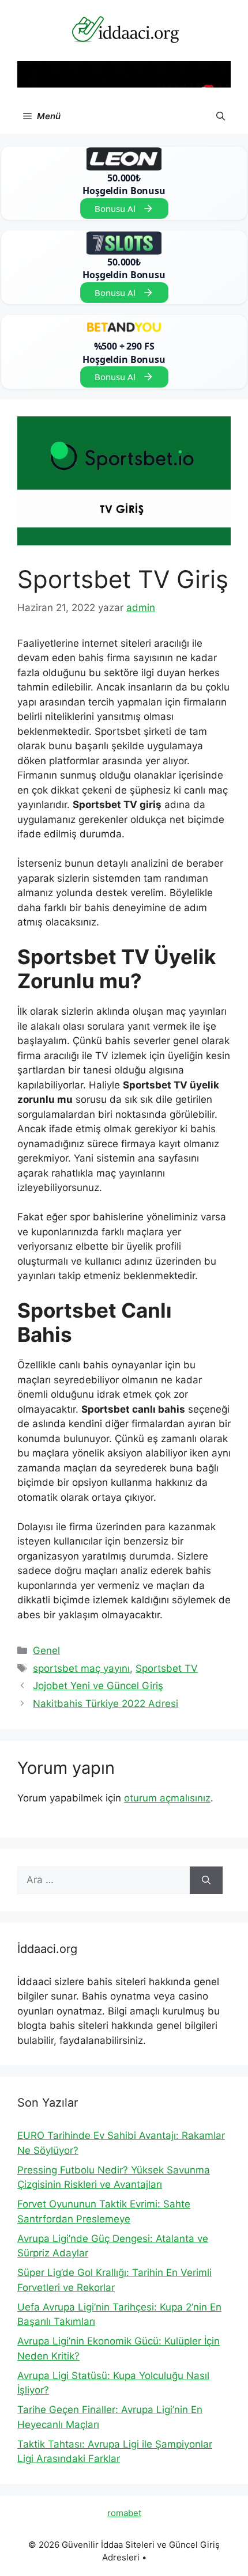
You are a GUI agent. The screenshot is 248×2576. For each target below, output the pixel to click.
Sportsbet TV (167, 1668)
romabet (124, 2513)
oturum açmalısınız (167, 1798)
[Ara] (206, 1880)
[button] (221, 116)
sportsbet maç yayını (81, 1668)
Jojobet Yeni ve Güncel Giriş (98, 1686)
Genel (46, 1651)
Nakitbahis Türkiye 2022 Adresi (106, 1704)
